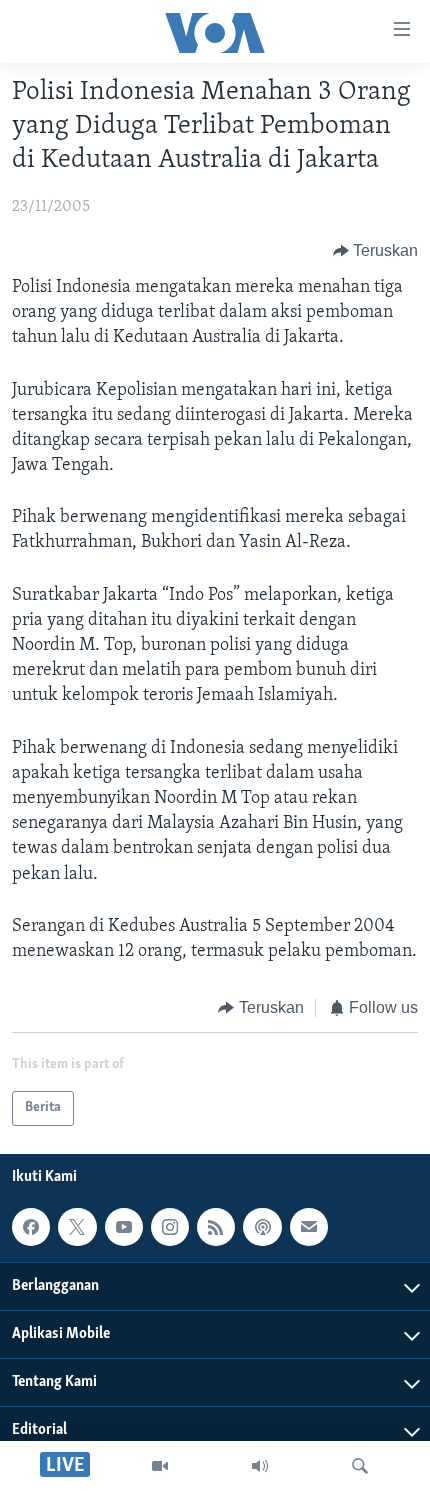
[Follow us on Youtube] (124, 1227)
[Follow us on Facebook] (31, 1227)
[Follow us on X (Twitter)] (77, 1227)
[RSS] (216, 1227)
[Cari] (360, 1466)
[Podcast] (262, 1227)
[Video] (160, 1466)
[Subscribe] (309, 1227)
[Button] (376, 251)
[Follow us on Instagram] (170, 1227)
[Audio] (260, 1466)
